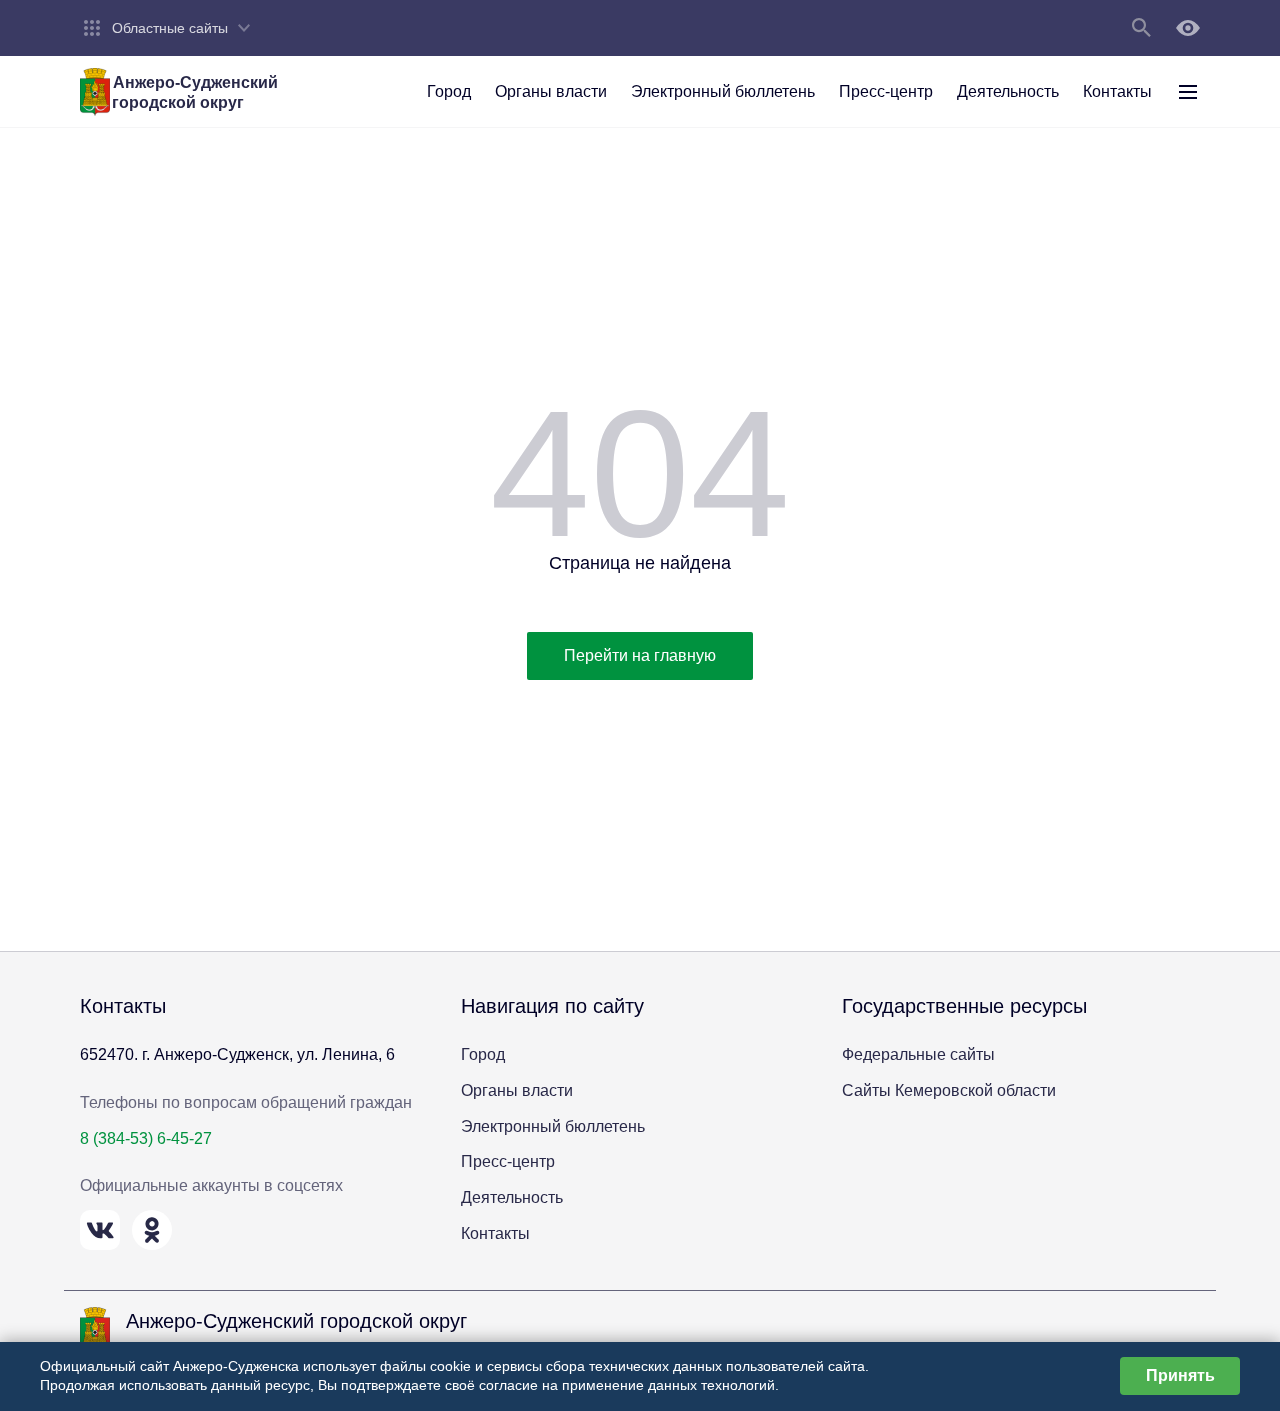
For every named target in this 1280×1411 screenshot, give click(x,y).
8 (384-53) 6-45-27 (146, 1138)
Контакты (495, 1233)
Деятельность (512, 1197)
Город (483, 1054)
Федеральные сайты (918, 1054)
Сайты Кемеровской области (949, 1090)
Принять (1180, 1375)
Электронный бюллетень (553, 1126)
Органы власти (517, 1090)
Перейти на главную (640, 655)
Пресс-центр (508, 1161)
